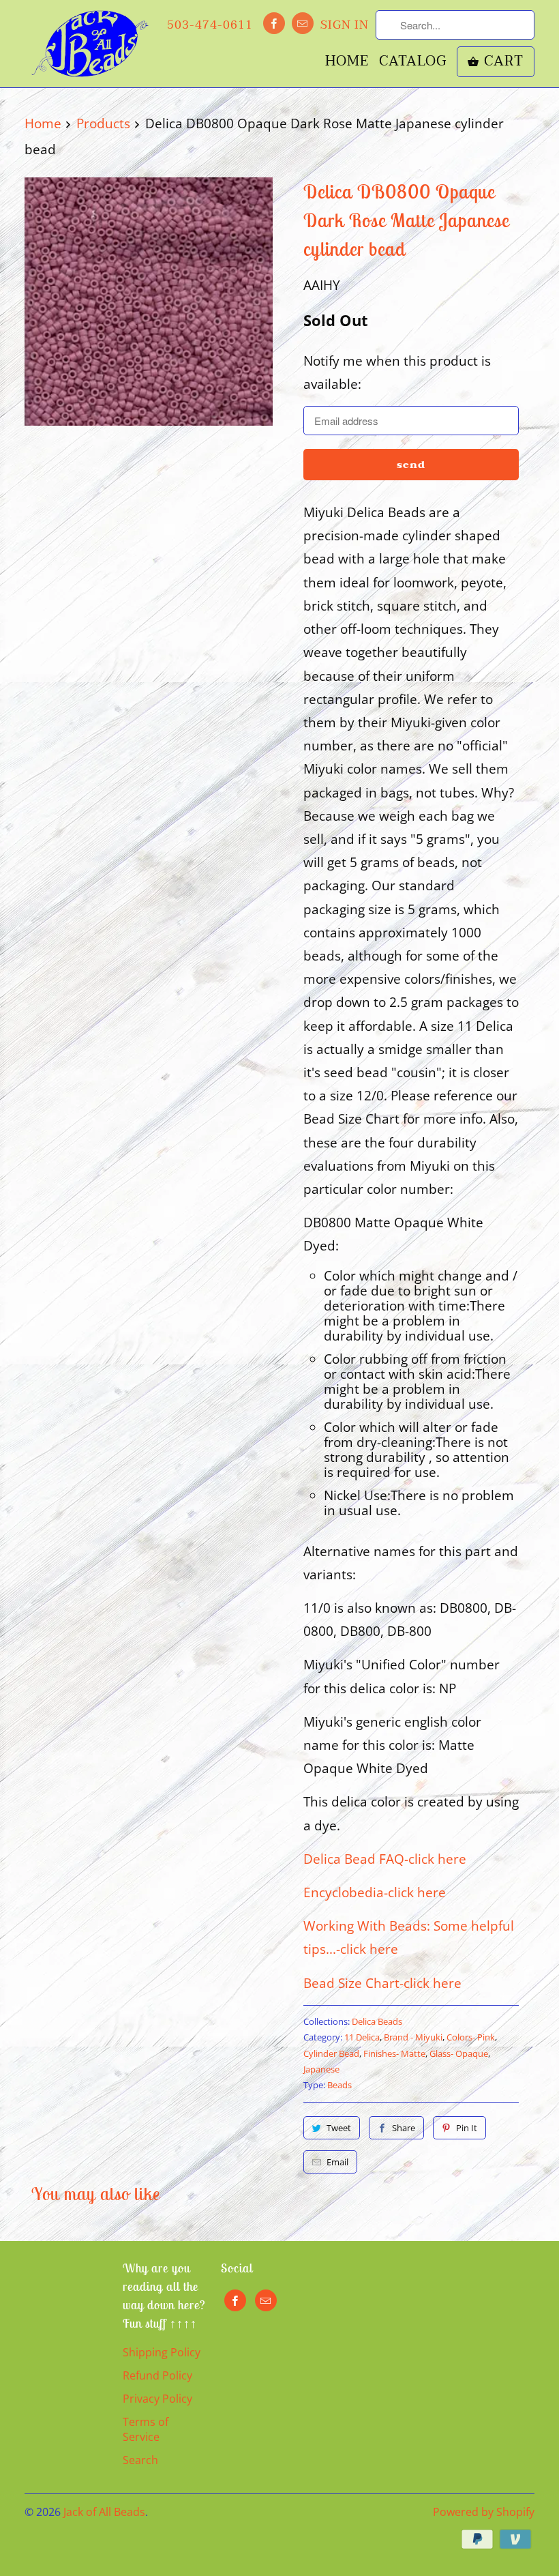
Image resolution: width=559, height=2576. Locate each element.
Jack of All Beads (104, 2512)
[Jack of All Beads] (90, 44)
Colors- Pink (471, 2037)
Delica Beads (377, 2021)
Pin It (467, 2128)
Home (347, 63)
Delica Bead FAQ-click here (385, 1859)
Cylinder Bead (331, 2053)
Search (140, 2460)
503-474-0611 (210, 25)
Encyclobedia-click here (375, 1892)
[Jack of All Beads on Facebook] (274, 23)
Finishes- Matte (394, 2053)
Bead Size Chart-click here (382, 1983)
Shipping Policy (162, 2352)
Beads (339, 2085)
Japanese (321, 2069)
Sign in (345, 25)
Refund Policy (157, 2375)
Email (337, 2162)
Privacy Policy (157, 2399)
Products (103, 123)
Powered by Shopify (484, 2512)
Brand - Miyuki (413, 2037)
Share (404, 2128)
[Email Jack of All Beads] (303, 23)
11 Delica (362, 2037)
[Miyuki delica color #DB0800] (149, 302)
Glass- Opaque (459, 2053)
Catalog (413, 63)
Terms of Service (146, 2429)
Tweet (339, 2128)
